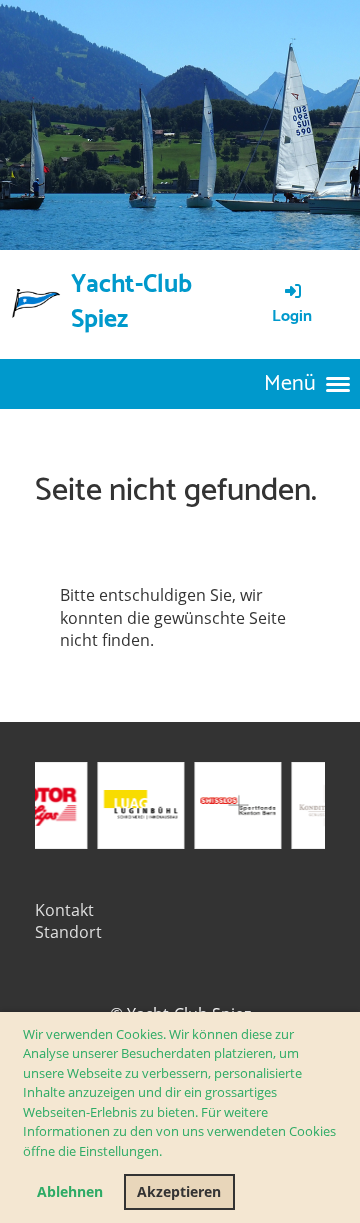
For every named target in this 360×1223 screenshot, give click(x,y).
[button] (167, 1153)
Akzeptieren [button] (179, 1191)
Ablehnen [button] (70, 1191)
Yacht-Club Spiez (131, 303)
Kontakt (64, 910)
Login (292, 316)
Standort (68, 932)
